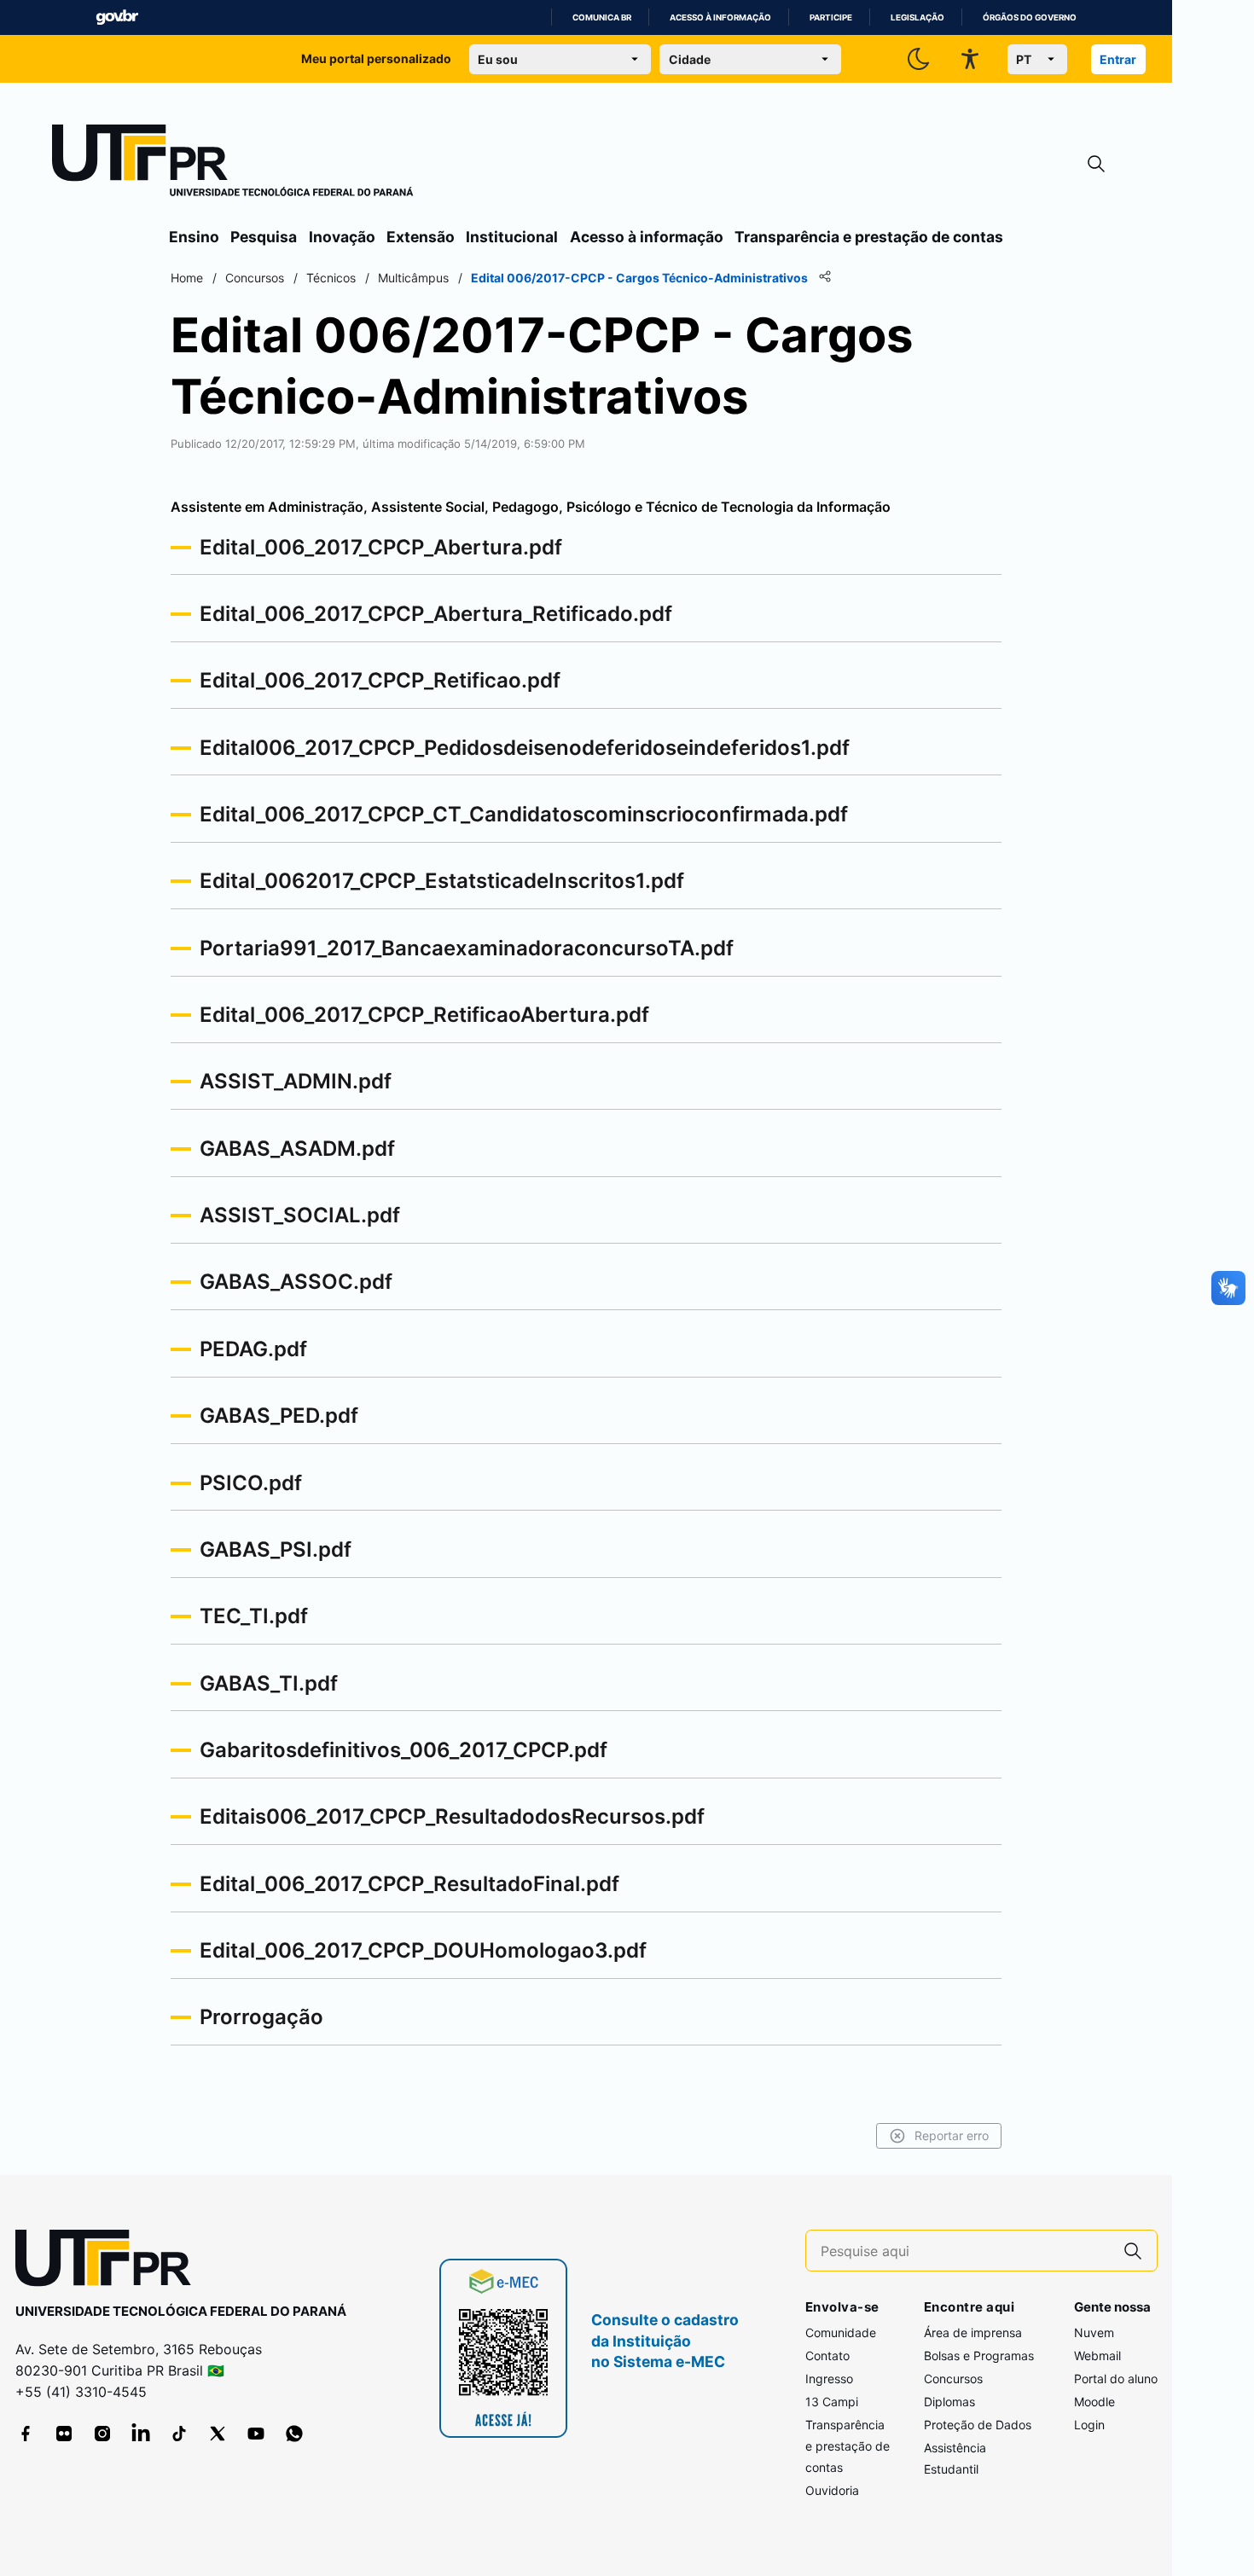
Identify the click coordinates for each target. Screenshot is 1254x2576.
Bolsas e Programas (979, 2356)
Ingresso (829, 2379)
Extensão (421, 237)
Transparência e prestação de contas (869, 237)
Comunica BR (602, 17)
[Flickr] (64, 2434)
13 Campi (832, 2402)
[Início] (233, 164)
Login (1089, 2425)
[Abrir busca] (1096, 164)
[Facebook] (26, 2434)
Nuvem (1094, 2332)
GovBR (117, 17)
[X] (218, 2434)
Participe (831, 17)
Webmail (1097, 2356)
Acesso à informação (720, 17)
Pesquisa (264, 237)
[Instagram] (102, 2434)
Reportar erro (952, 2135)
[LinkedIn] (141, 2434)
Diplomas (949, 2402)
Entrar (1118, 59)
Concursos (953, 2379)
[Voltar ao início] (109, 2262)
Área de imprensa (973, 2332)
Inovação (342, 237)
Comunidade (841, 2332)
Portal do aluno (1116, 2379)
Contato (827, 2356)
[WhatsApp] (294, 2434)
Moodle (1094, 2402)
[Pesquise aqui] (1133, 2251)
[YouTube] (256, 2434)
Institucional (512, 237)
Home (187, 278)
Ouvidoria (832, 2490)
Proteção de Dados (978, 2425)
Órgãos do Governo (1030, 17)
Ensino (194, 237)
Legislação (917, 17)
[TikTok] (179, 2434)
